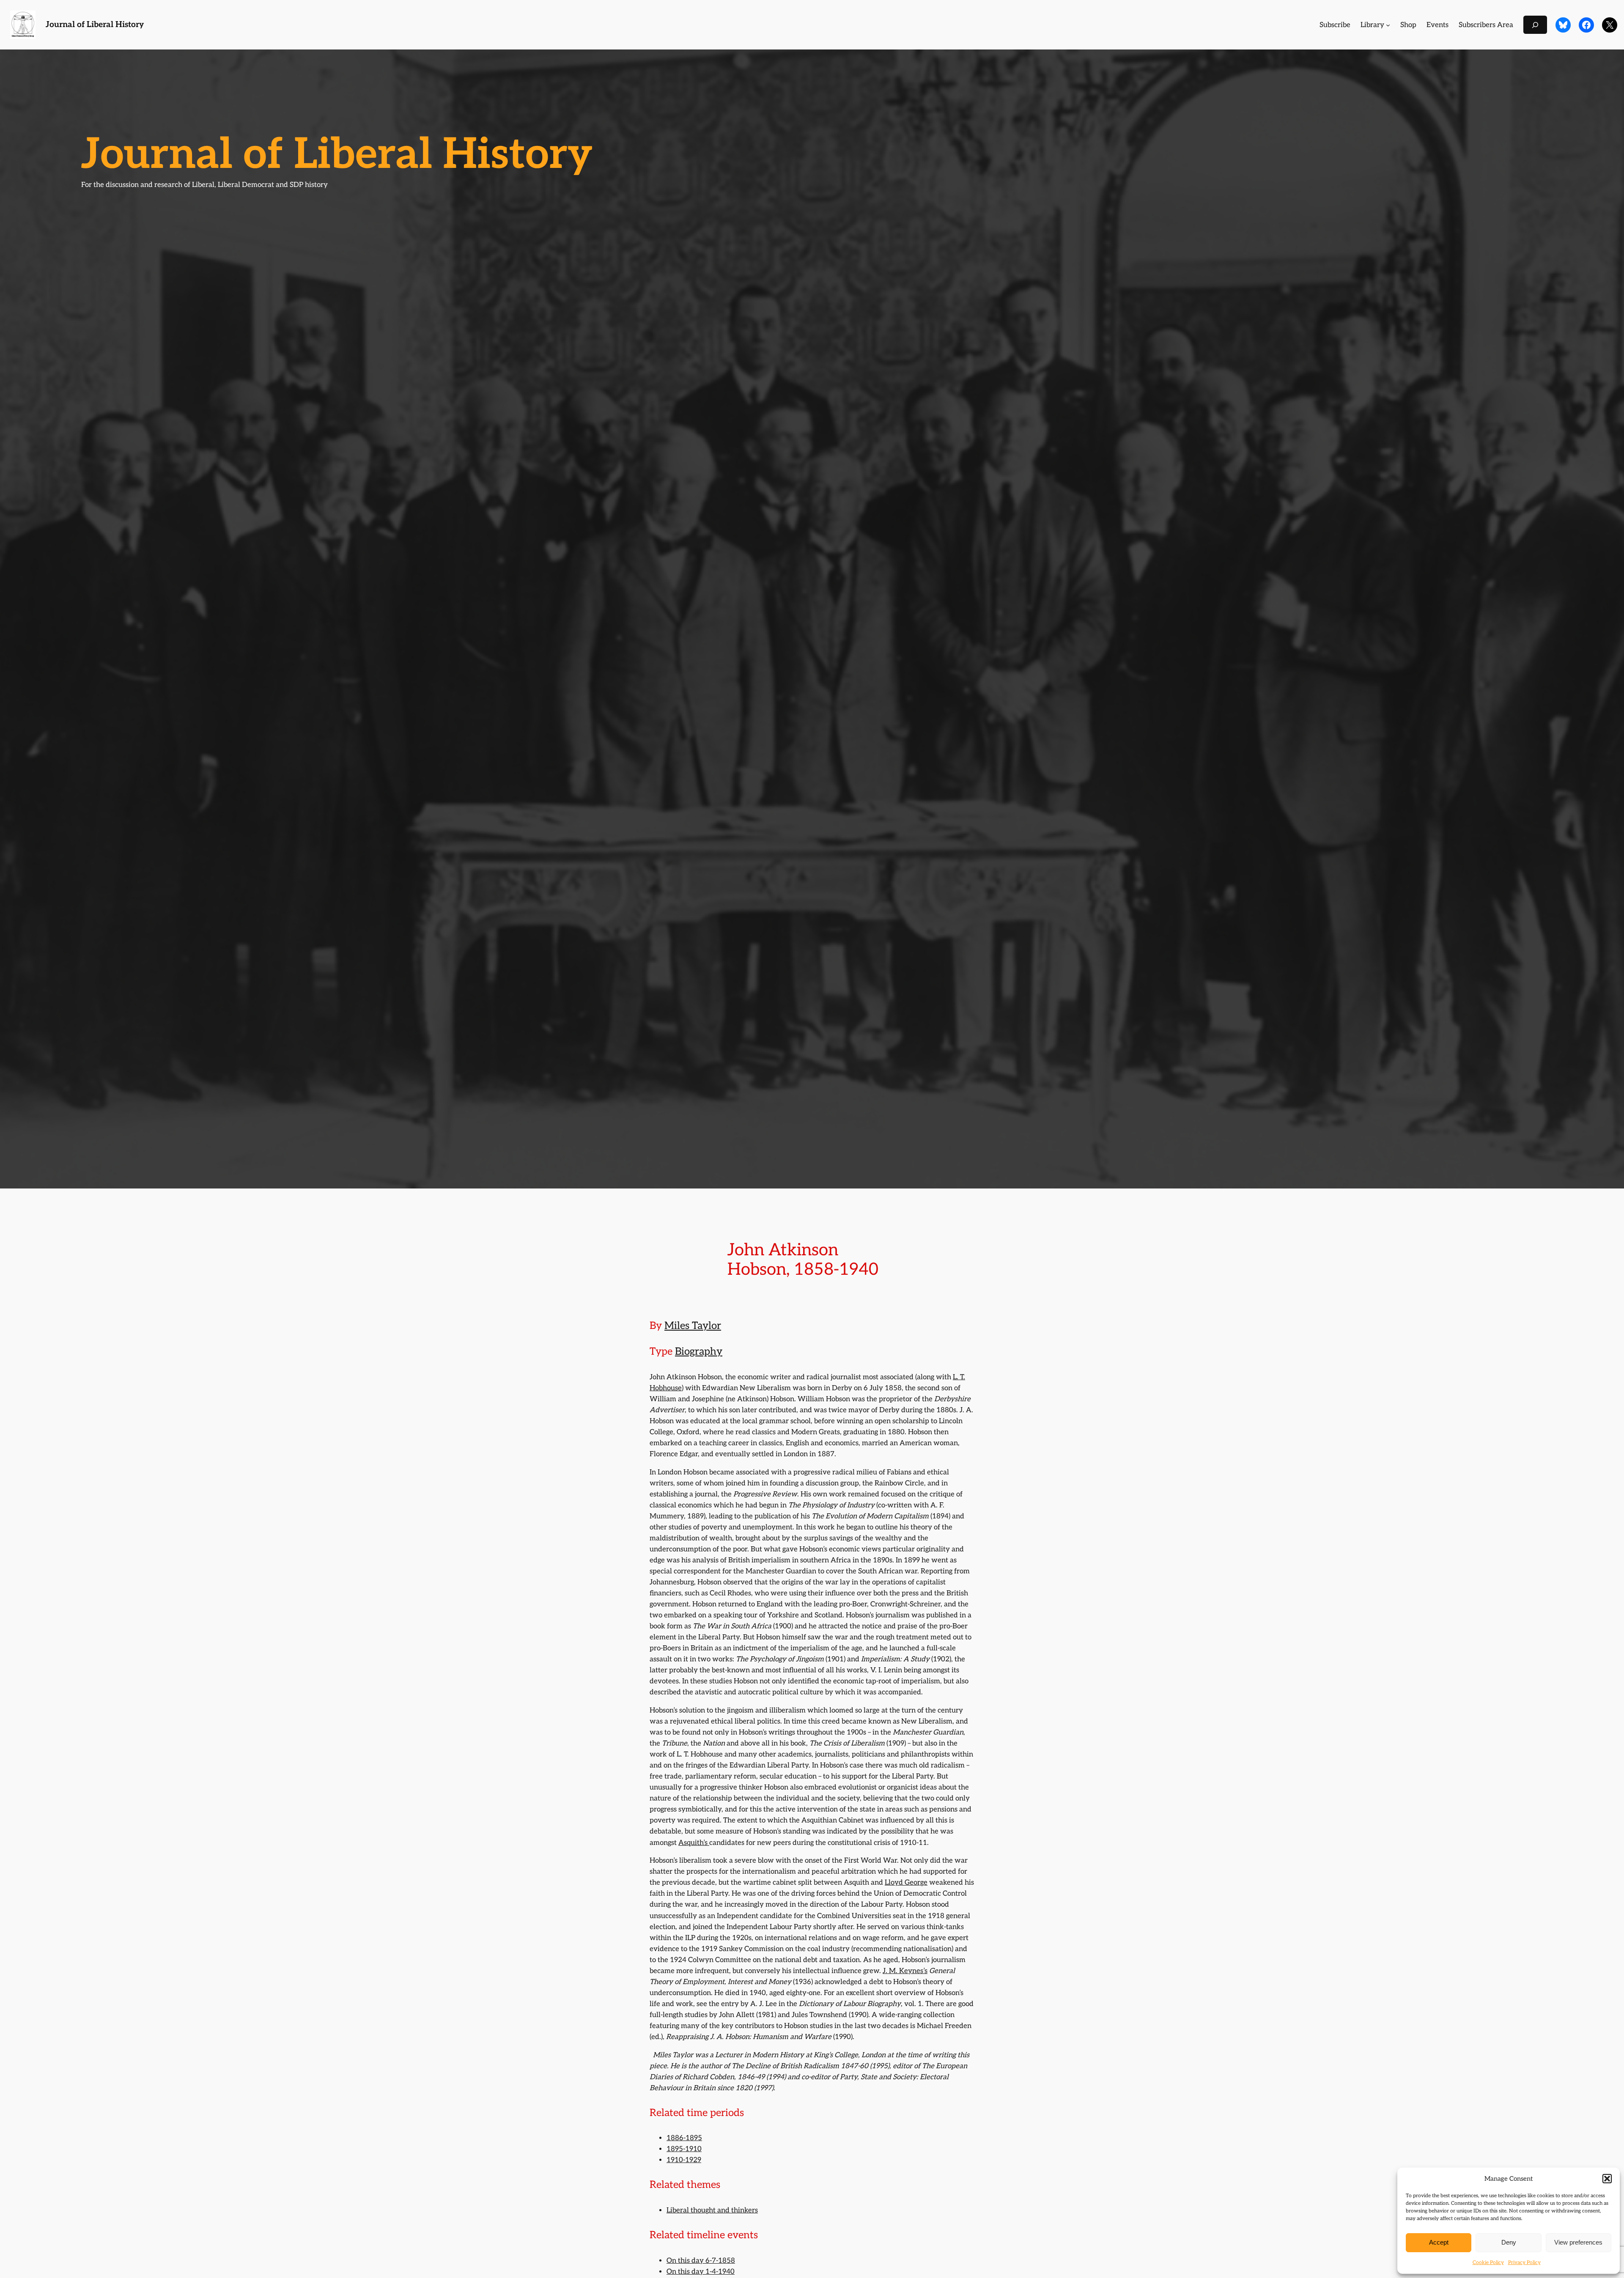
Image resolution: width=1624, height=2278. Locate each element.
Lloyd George (906, 1883)
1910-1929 (684, 2160)
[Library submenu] (1388, 25)
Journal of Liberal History (95, 25)
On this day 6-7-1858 (701, 2261)
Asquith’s (694, 1843)
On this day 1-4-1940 (701, 2272)
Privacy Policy (1524, 2263)
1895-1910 (684, 2149)
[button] (1607, 2179)
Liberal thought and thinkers (712, 2210)
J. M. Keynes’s (905, 1971)
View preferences (1578, 2242)
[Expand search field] (1535, 25)
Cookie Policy (1488, 2263)
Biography (699, 1352)
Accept (1439, 2242)
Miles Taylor (693, 1326)
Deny (1509, 2242)
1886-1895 (684, 2138)
